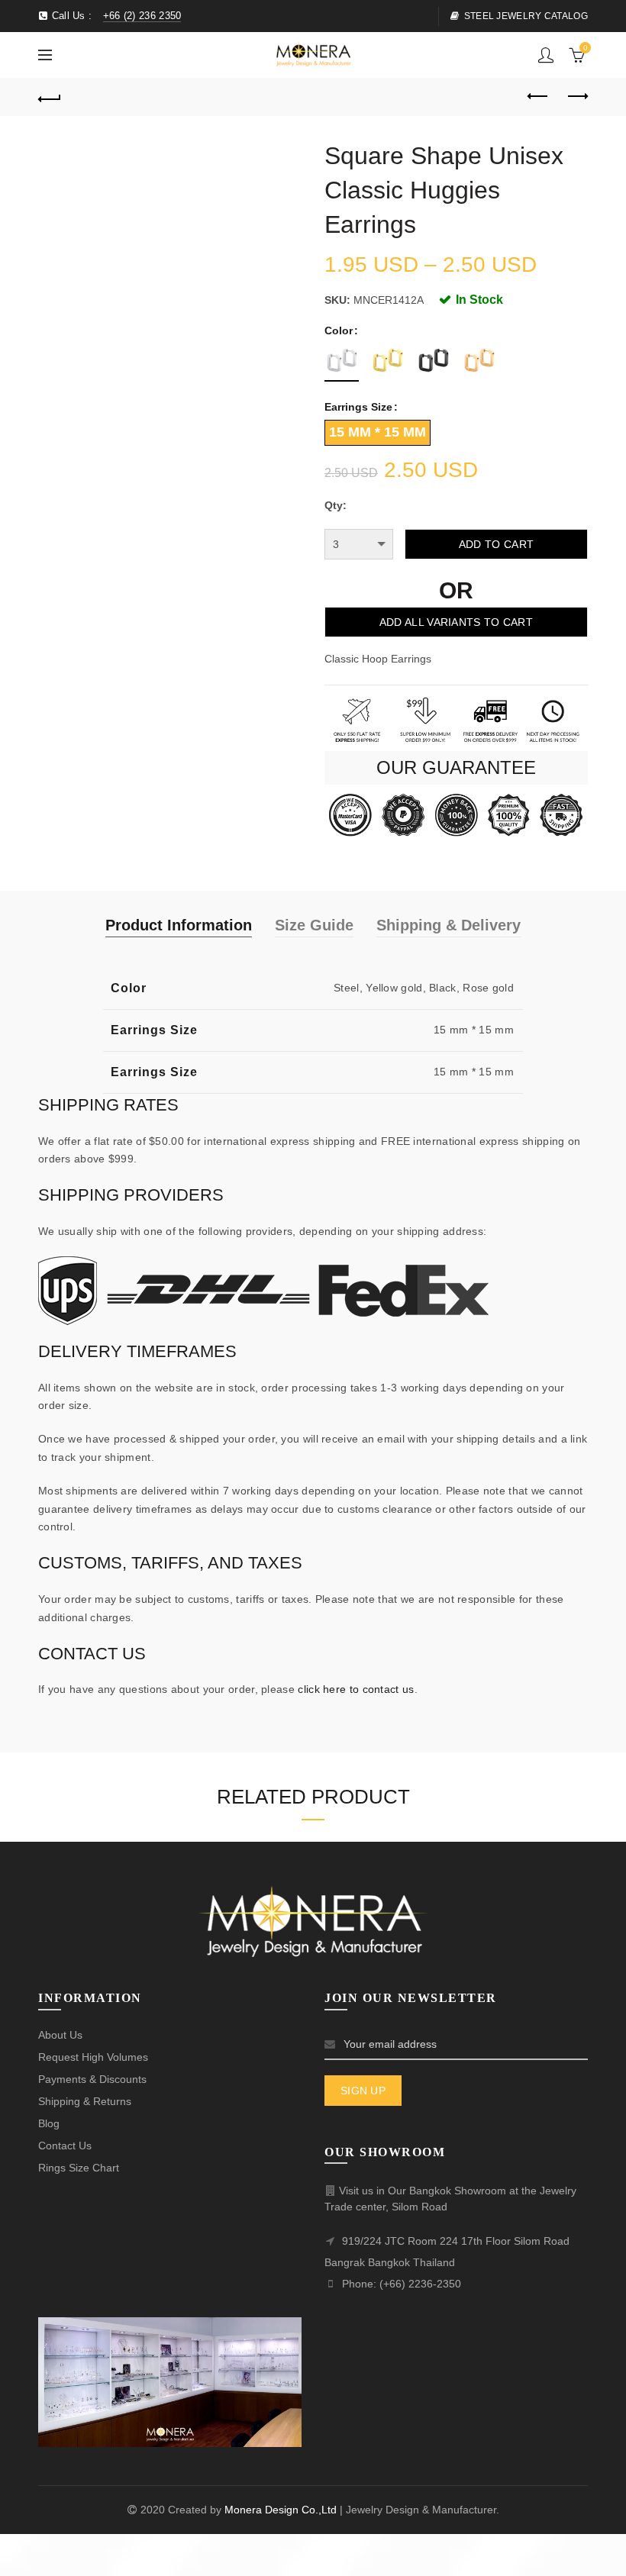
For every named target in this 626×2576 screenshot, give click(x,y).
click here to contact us (356, 1689)
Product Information (179, 925)
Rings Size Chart (79, 2168)
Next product (576, 97)
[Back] (50, 97)
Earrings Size (358, 407)
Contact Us (65, 2146)
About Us (60, 2035)
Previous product (538, 97)
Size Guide (314, 925)
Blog (49, 2123)
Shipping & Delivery (449, 925)
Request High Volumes (93, 2057)
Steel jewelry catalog (526, 16)
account (546, 55)
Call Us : (115, 16)
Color (339, 330)
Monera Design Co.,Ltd (282, 2510)
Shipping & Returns (85, 2101)
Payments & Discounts (92, 2079)
